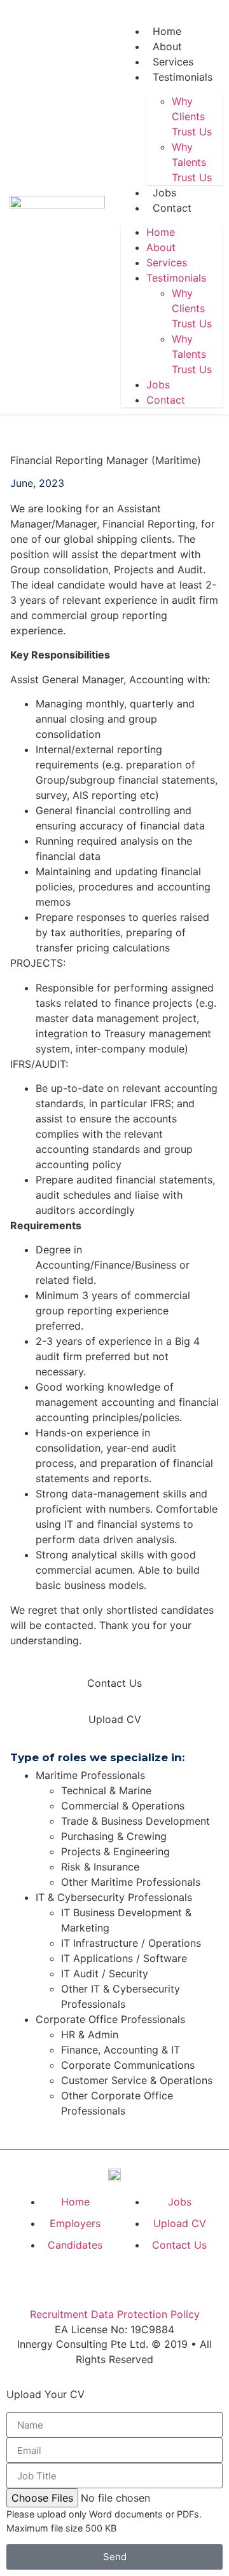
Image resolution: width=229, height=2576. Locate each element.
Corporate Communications (128, 2065)
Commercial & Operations (123, 1806)
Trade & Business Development (135, 1821)
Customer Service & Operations (137, 2080)
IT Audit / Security (105, 1973)
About (167, 46)
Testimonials (183, 77)
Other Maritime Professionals (131, 1882)
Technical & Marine (106, 1790)
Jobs (164, 193)
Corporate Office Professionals (110, 2019)
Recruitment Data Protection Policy (115, 2314)
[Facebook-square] (177, 16)
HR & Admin (90, 2034)
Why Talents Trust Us (192, 162)
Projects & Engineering (115, 1851)
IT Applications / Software (124, 1958)
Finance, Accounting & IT (121, 2050)
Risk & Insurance (100, 1867)
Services (173, 62)
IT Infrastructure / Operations (131, 1943)
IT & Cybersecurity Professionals (114, 1897)
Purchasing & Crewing (114, 1836)
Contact (172, 208)
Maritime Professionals (90, 1775)
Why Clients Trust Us (192, 116)
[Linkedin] (202, 16)
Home (167, 31)
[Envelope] (143, 2280)
